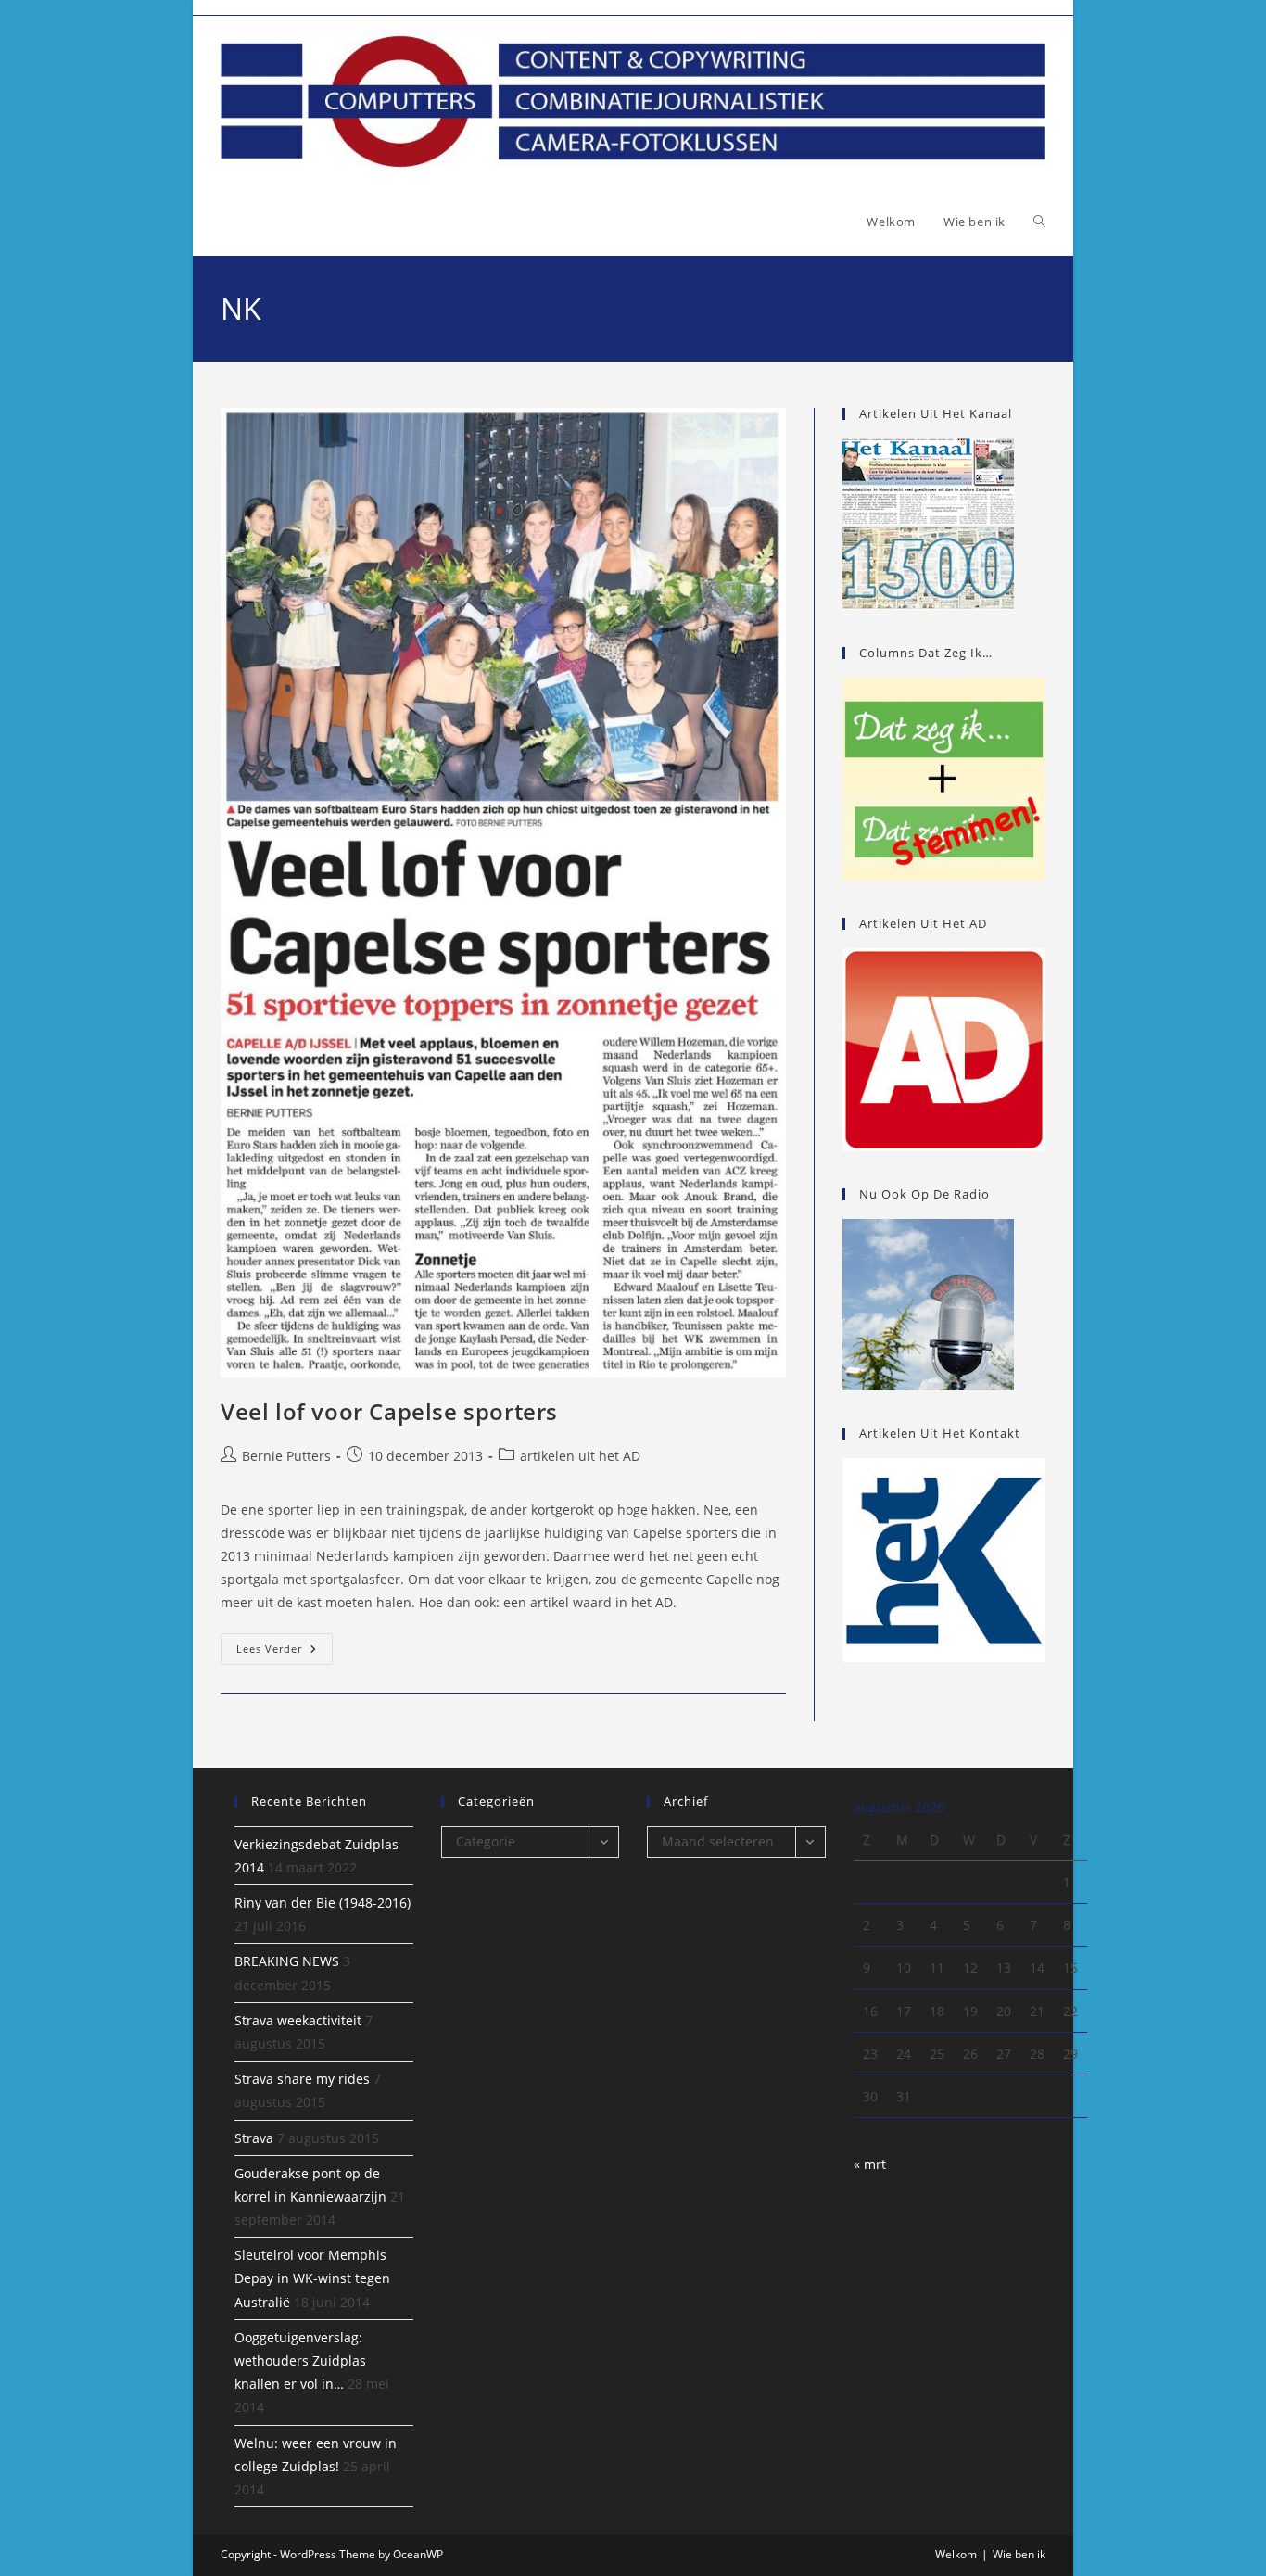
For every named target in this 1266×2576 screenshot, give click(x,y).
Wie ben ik (1019, 2554)
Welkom (956, 2554)
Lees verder (285, 1652)
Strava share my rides (302, 2079)
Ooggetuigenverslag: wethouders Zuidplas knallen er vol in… (300, 2360)
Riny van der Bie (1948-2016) (323, 1903)
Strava (254, 2138)
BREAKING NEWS (287, 1961)
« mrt (870, 2164)
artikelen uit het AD (580, 1456)
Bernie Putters (286, 1456)
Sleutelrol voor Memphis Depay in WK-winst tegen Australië (312, 2278)
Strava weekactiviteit (298, 2020)
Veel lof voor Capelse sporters (389, 1411)
